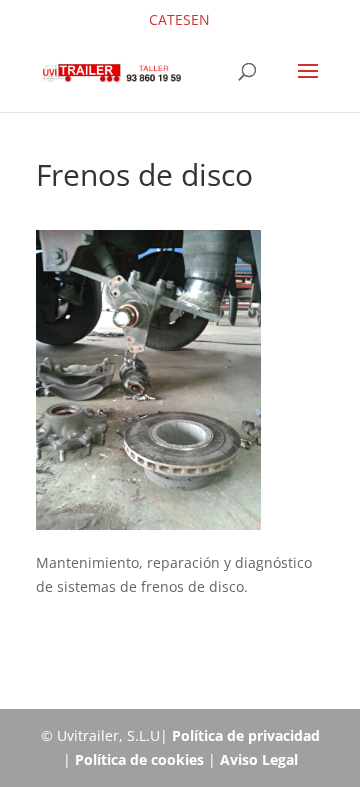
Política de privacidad (246, 735)
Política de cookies (139, 759)
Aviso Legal (259, 759)
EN (200, 19)
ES (183, 19)
